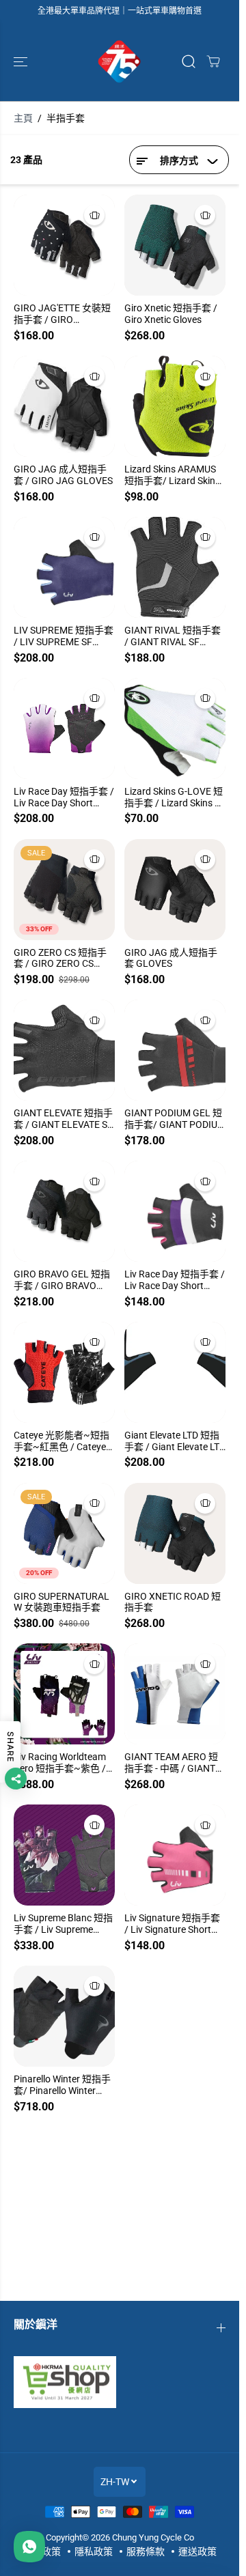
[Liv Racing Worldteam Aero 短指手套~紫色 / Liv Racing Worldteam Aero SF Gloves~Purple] (64, 1694)
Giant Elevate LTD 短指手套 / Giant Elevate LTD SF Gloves (175, 1441)
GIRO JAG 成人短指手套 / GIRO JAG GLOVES (63, 475)
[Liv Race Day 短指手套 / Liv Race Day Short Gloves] (175, 1211)
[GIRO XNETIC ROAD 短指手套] (175, 1533)
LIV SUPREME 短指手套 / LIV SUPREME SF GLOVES (64, 636)
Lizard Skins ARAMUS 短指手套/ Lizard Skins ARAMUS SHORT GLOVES (172, 475)
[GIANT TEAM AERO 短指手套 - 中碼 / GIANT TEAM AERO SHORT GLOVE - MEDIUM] (175, 1694)
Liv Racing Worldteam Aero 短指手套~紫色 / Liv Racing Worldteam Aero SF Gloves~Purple (63, 1763)
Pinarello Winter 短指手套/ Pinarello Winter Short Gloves (62, 2085)
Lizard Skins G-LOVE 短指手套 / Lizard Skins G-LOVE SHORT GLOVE (174, 797)
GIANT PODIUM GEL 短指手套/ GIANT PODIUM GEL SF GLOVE (175, 1119)
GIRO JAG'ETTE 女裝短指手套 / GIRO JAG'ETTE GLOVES (62, 314)
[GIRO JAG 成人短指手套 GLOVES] (175, 890)
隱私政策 (94, 2551)
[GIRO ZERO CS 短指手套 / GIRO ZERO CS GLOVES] (64, 890)
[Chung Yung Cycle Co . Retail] (120, 61)
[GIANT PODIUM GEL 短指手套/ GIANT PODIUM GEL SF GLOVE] (175, 1050)
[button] (22, 61)
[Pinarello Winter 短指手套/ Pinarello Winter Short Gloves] (64, 2016)
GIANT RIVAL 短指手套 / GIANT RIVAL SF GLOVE (173, 636)
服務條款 (146, 2551)
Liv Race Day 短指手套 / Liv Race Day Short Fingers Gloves (64, 797)
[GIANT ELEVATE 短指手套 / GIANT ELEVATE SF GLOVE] (64, 1050)
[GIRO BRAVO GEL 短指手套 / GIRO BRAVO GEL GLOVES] (64, 1211)
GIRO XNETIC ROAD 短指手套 (173, 1602)
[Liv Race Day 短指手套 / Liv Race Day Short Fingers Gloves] (64, 728)
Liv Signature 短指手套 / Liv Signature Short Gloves (172, 1924)
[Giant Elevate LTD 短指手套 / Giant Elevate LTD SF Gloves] (175, 1372)
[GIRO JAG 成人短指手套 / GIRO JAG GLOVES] (64, 406)
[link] (120, 2382)
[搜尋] (189, 61)
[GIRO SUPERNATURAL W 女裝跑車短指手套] (64, 1533)
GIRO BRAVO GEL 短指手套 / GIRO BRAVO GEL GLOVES (62, 1280)
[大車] (213, 61)
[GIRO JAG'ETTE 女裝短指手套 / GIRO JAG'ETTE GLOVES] (64, 245)
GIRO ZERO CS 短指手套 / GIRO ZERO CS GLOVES (60, 959)
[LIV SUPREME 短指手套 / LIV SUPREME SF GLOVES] (64, 567)
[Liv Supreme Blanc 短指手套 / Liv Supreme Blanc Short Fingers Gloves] (64, 1855)
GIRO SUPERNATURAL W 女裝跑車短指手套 (61, 1602)
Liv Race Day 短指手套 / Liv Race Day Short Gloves (175, 1280)
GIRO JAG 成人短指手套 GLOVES (171, 958)
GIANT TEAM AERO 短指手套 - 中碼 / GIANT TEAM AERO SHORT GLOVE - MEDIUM (171, 1763)
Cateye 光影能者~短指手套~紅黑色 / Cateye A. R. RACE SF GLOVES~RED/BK (61, 1441)
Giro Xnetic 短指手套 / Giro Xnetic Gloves (171, 314)
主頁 (23, 118)
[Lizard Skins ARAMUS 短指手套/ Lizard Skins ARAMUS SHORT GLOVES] (175, 406)
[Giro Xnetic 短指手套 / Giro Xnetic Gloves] (175, 245)
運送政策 (197, 2551)
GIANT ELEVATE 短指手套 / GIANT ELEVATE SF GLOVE (63, 1119)
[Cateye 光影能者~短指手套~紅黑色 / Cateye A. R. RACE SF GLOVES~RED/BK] (64, 1372)
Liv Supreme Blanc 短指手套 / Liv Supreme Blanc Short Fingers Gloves (63, 1924)
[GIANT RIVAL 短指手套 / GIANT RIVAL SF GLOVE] (175, 567)
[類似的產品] (94, 215)
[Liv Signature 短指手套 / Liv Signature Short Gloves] (175, 1855)
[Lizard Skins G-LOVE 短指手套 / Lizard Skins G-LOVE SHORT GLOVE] (175, 728)
